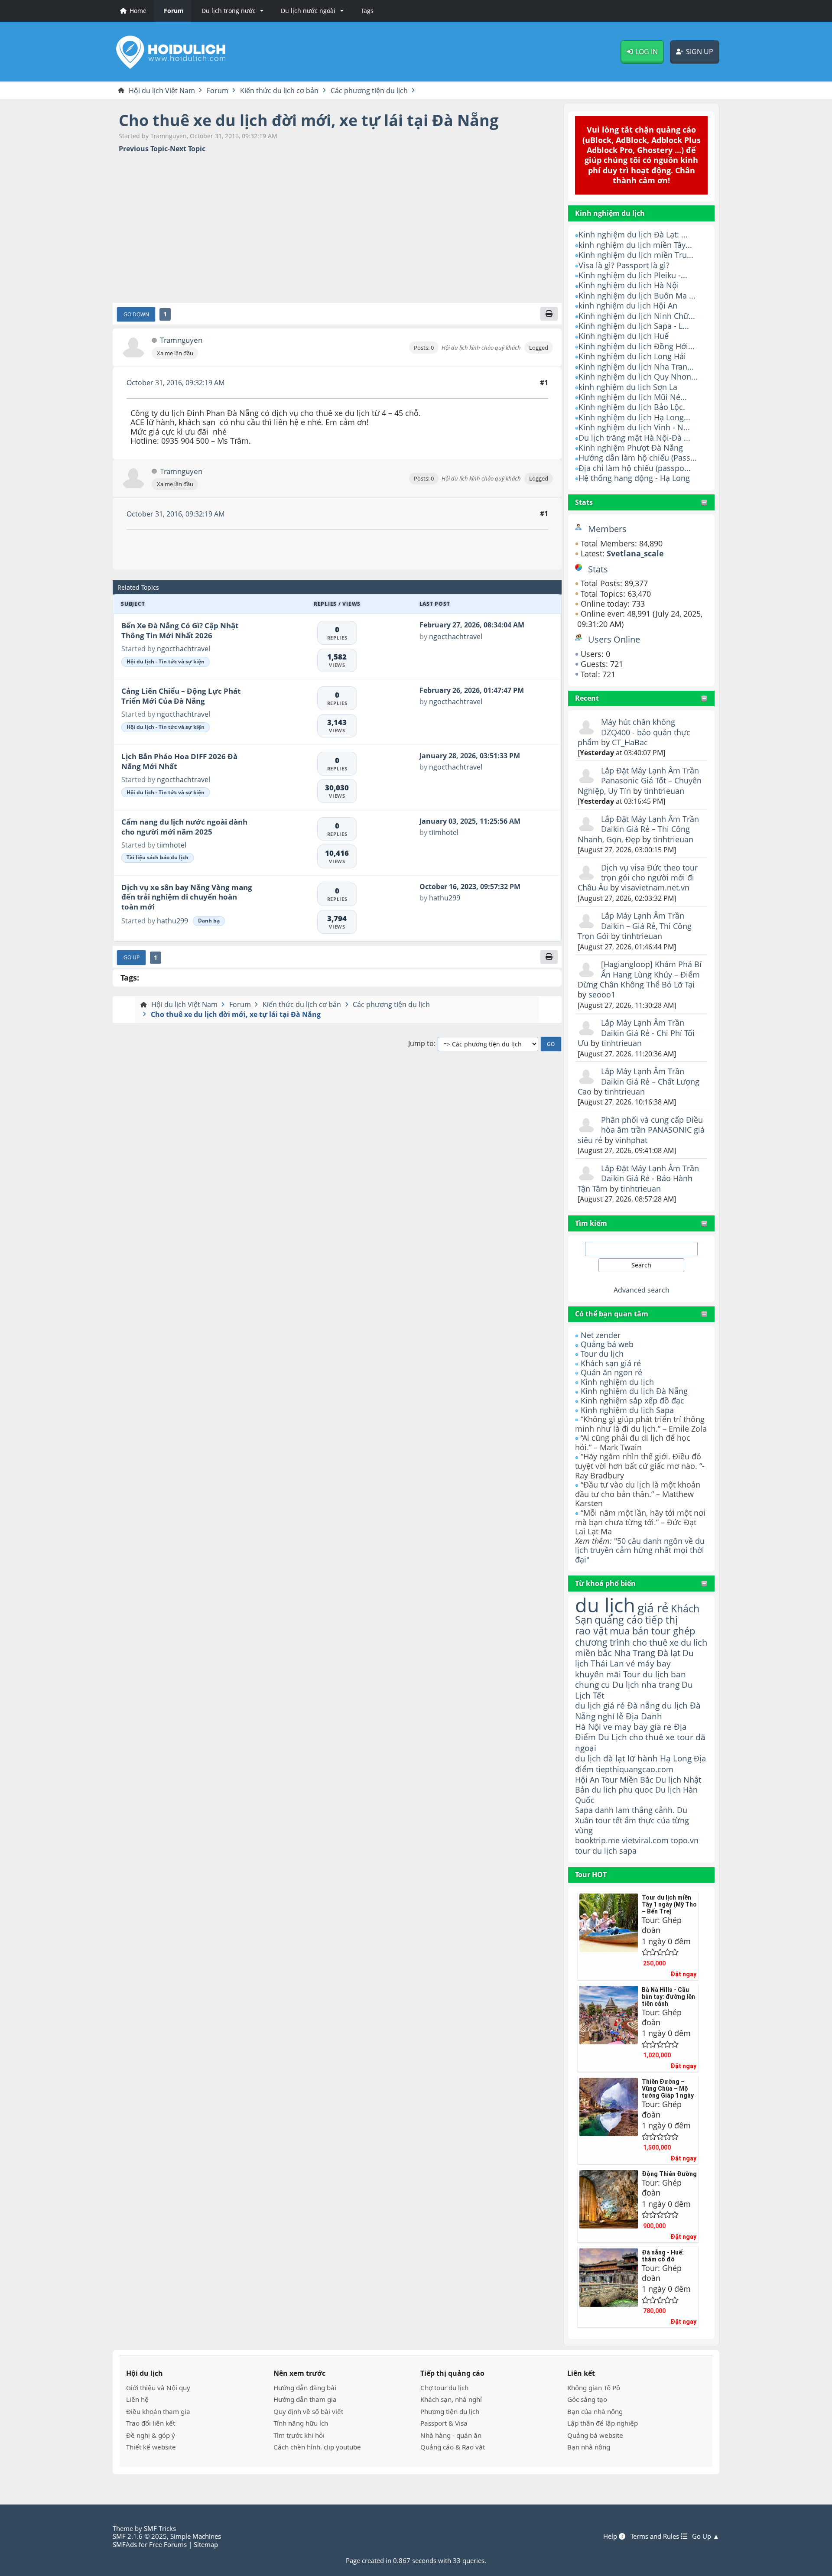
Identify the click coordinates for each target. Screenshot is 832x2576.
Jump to (421, 1044)
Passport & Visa (444, 2423)
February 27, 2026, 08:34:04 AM (472, 625)
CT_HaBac (630, 742)
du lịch (605, 1605)
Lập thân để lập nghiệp (603, 2423)
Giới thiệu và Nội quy (158, 2388)
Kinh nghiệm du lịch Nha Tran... (636, 367)
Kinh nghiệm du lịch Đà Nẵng (634, 1391)
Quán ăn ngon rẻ (611, 1372)
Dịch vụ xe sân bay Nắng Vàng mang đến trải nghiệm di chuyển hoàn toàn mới (187, 897)
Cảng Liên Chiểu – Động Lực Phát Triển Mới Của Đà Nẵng (181, 696)
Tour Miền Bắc (627, 1779)
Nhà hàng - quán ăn (451, 2435)
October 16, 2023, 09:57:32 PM (470, 887)
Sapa (584, 1810)
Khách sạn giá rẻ (611, 1363)
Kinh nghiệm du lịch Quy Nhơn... (638, 377)
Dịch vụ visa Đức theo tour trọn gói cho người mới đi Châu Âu (638, 878)
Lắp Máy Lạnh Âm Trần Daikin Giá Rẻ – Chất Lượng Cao (639, 1081)
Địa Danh (644, 1716)
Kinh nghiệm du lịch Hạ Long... (634, 417)
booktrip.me (597, 1840)
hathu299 (172, 921)
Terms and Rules (656, 2536)
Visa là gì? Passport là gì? (624, 265)
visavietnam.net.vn (655, 887)
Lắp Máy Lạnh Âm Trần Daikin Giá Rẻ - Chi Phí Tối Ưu (636, 1033)
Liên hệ (137, 2399)
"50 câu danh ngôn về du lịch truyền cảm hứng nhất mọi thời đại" (640, 1550)
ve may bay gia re (637, 1727)
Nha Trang (635, 1653)
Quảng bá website (595, 2435)
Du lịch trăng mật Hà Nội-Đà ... (634, 438)
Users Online (614, 639)
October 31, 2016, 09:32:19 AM (175, 383)
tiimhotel (172, 845)
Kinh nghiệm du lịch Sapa (627, 1410)
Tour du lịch (602, 1354)
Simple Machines (196, 2536)
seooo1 (602, 994)
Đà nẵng (643, 1705)
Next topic (188, 149)
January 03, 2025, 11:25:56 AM (470, 821)
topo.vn (685, 1840)
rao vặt (591, 1631)
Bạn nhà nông (589, 2447)
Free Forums (168, 2544)
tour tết (609, 1820)
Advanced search (642, 1290)
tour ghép (673, 1631)
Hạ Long (676, 1758)
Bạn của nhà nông (595, 2411)
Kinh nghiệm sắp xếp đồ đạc (632, 1400)
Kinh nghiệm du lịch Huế (624, 336)
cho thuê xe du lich (670, 1642)
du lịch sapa (614, 1851)
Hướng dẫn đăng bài (305, 2388)
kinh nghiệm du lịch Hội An (628, 305)
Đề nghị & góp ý (151, 2435)
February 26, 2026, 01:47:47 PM (472, 690)
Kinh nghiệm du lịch (617, 1382)
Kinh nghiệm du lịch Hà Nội (629, 285)
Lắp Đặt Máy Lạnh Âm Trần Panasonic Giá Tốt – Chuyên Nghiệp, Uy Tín (640, 781)
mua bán (629, 1631)
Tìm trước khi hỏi (299, 2435)
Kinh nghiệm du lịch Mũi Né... (633, 397)
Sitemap (206, 2544)
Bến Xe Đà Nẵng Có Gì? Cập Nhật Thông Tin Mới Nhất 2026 (180, 630)
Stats (584, 502)
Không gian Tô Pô (594, 2388)
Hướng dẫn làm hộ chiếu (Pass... (638, 458)
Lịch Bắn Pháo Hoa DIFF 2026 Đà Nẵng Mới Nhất (179, 761)
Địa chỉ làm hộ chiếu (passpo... (635, 468)
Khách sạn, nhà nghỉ (451, 2399)
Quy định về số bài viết (308, 2411)
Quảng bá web (607, 1344)
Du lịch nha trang (646, 1684)
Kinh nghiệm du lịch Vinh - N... (634, 427)
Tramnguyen (181, 340)
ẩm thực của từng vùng (632, 1825)
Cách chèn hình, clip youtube (317, 2447)
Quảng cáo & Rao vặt (453, 2447)
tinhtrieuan (664, 791)
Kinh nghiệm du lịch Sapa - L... (634, 326)
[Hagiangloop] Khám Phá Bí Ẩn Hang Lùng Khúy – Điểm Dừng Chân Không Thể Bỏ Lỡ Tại (640, 974)
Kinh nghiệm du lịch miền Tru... (636, 255)
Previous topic (143, 149)
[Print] (549, 314)
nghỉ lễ (611, 1716)
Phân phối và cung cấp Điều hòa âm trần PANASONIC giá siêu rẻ (641, 1130)
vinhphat (631, 1140)
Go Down (136, 314)
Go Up (132, 957)
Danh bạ (209, 921)
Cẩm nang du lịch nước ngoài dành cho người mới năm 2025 (184, 827)
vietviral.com (645, 1840)
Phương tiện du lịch (450, 2411)
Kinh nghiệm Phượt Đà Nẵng (631, 448)
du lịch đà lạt (600, 1758)
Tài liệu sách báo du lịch (158, 857)
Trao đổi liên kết (151, 2423)
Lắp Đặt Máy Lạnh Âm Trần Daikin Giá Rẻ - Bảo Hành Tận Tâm (638, 1178)
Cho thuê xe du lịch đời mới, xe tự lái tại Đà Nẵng (309, 120)
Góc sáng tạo (587, 2399)
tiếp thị (661, 1620)
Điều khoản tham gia (158, 2411)
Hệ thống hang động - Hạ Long (634, 478)
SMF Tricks (160, 2528)
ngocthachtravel (184, 649)
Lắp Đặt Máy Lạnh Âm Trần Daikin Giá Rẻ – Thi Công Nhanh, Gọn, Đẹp (638, 829)
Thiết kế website (151, 2447)
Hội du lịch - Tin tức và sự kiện (166, 661)
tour (583, 1851)
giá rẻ (653, 1608)
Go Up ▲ (706, 2536)
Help (611, 2536)
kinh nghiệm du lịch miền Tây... (635, 245)
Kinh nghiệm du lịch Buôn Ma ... (637, 296)
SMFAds (125, 2544)
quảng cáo (619, 1620)
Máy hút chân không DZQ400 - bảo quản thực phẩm (634, 732)
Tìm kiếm (591, 1223)
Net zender (601, 1335)
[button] (231, 11)
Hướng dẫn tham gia (305, 2399)
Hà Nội (588, 1727)
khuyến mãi (598, 1674)
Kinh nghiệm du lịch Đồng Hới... (637, 346)
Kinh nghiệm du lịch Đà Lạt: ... (633, 234)
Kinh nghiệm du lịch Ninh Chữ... (637, 316)
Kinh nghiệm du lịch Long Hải (632, 356)
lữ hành (643, 1758)
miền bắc (593, 1653)
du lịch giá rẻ (600, 1705)
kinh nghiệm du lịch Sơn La (628, 387)
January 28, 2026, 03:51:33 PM (470, 756)
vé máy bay (648, 1663)
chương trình (603, 1642)
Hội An (587, 1779)
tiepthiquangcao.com (635, 1769)
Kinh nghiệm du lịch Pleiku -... (633, 275)
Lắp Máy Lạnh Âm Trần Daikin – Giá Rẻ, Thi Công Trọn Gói (635, 926)
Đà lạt (669, 1653)
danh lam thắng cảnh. (635, 1810)
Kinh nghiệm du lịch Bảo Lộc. (632, 407)
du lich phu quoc (622, 1790)
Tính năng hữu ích (301, 2423)
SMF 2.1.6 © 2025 (140, 2536)
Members (607, 529)
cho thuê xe (652, 1737)
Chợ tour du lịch (444, 2388)
